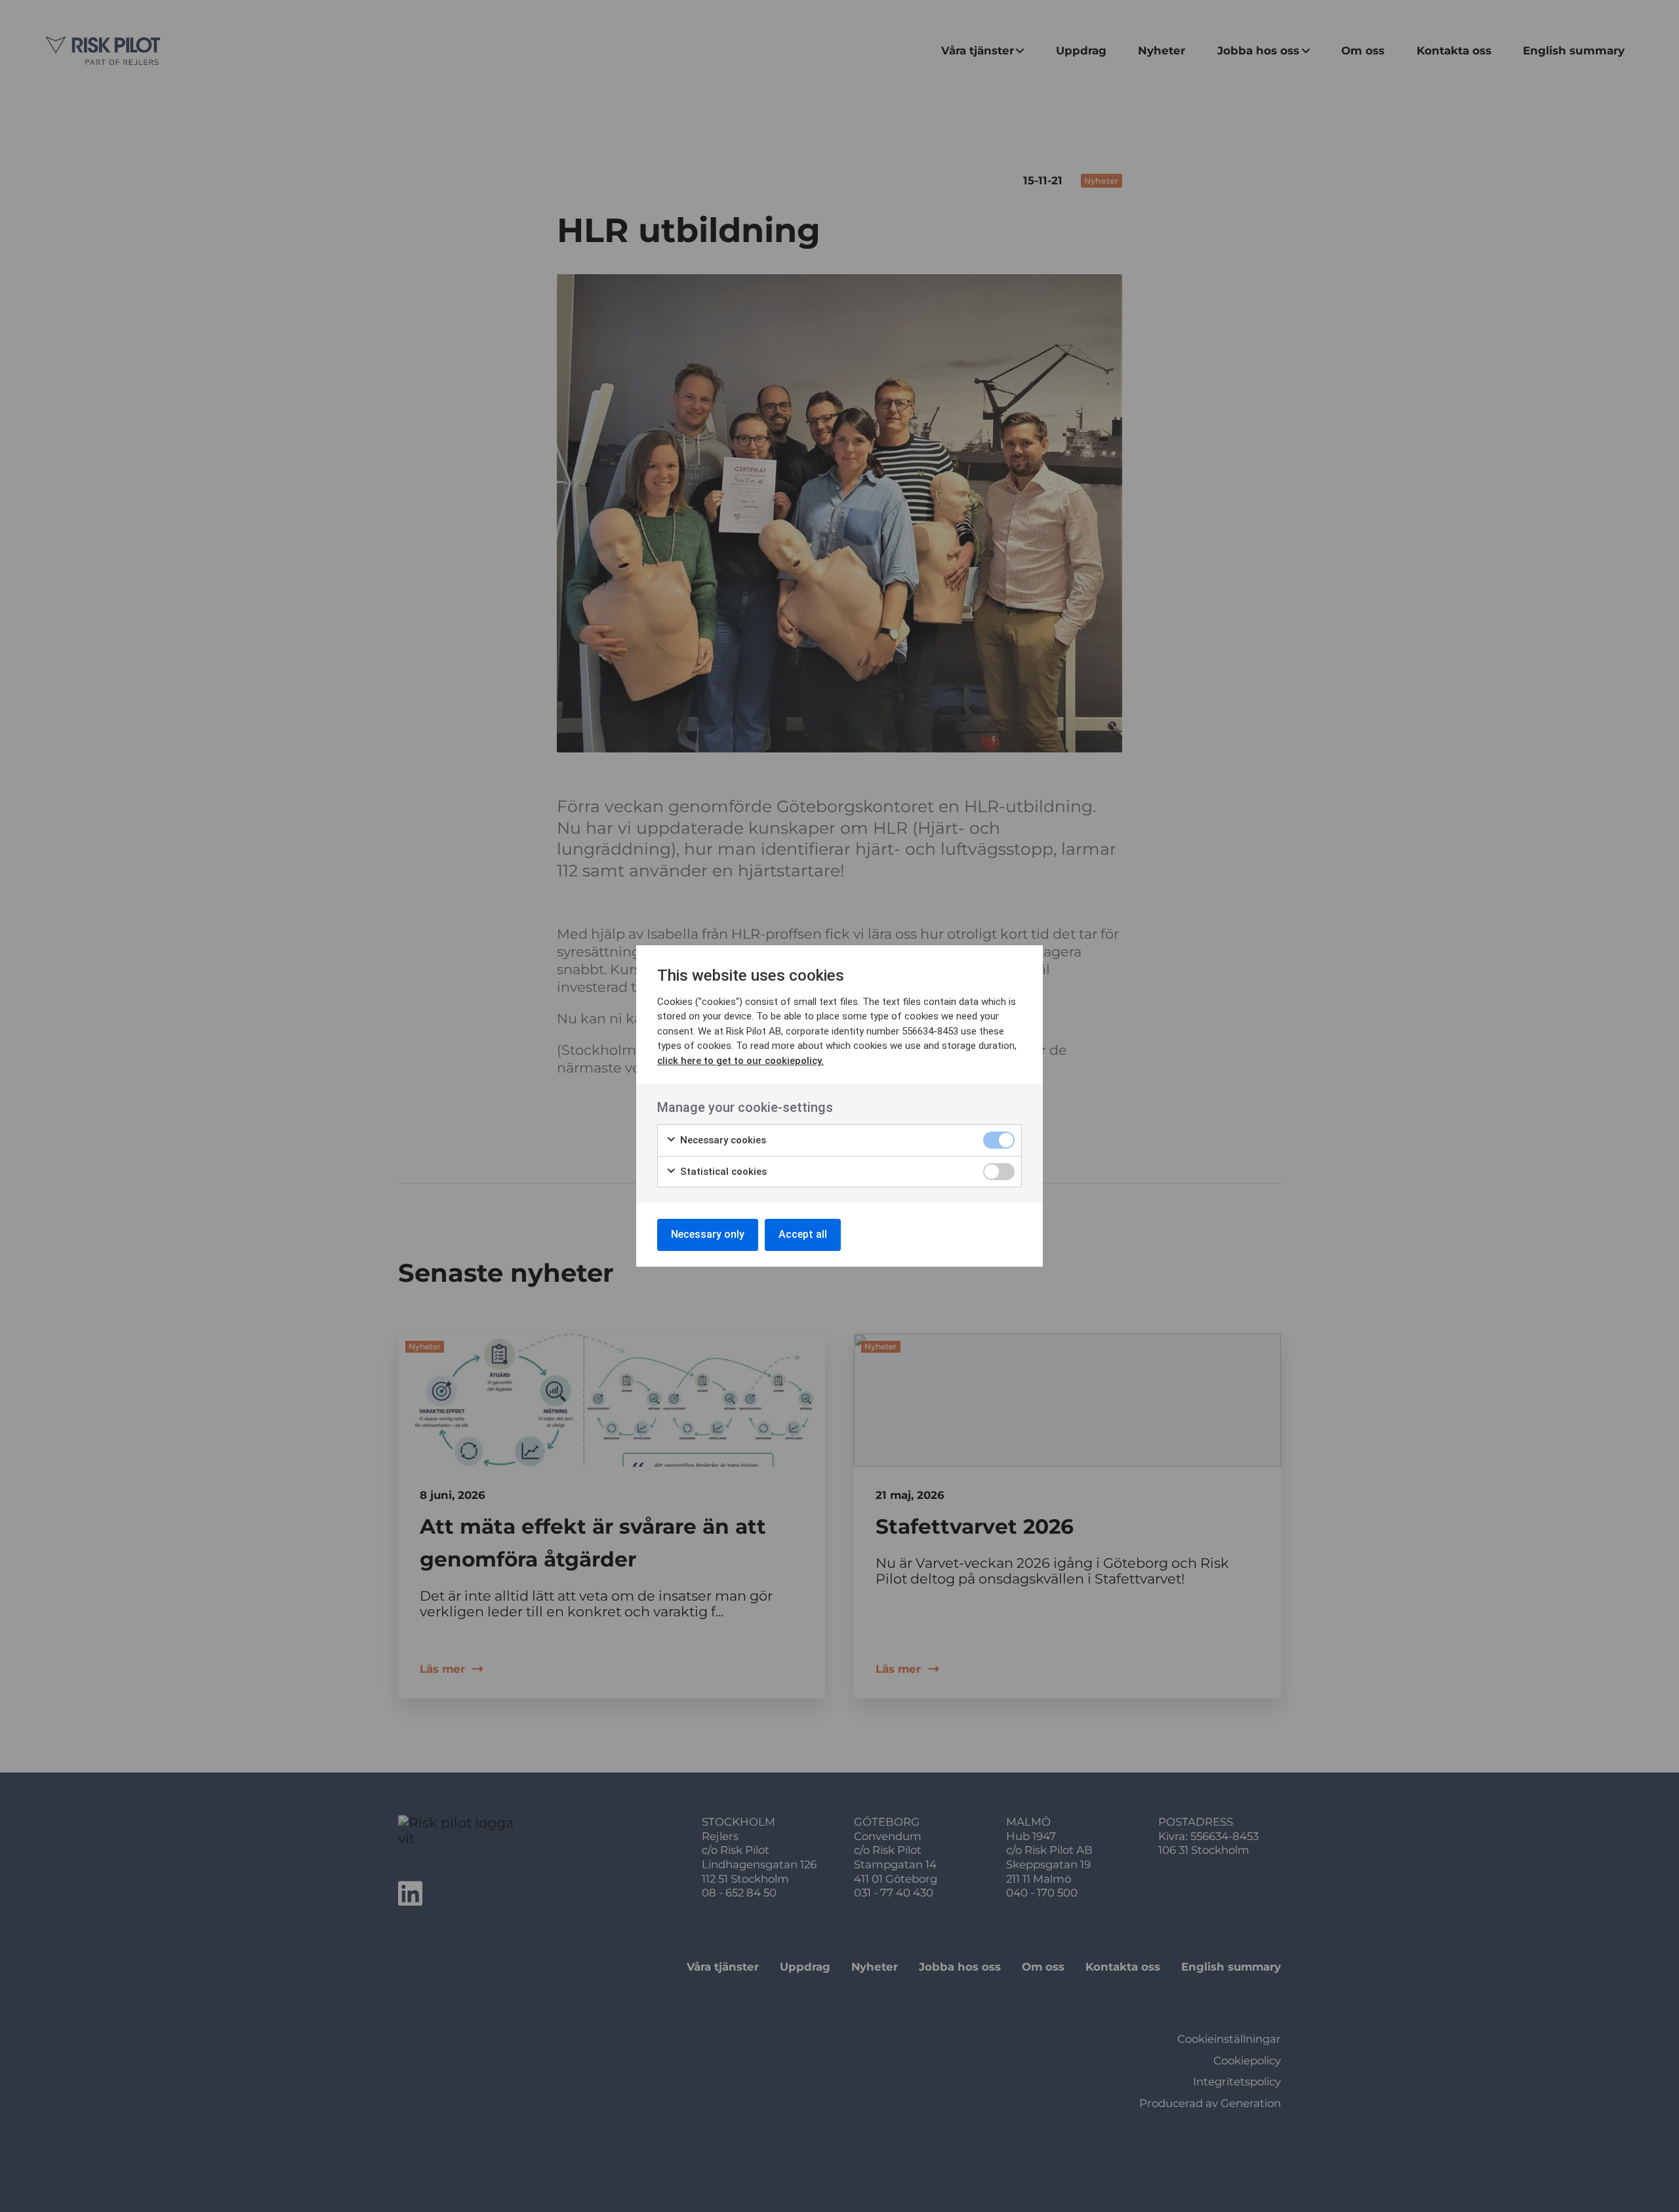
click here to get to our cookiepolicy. (740, 1061)
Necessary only (708, 1234)
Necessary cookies (722, 1140)
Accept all (803, 1234)
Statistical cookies (722, 1172)
